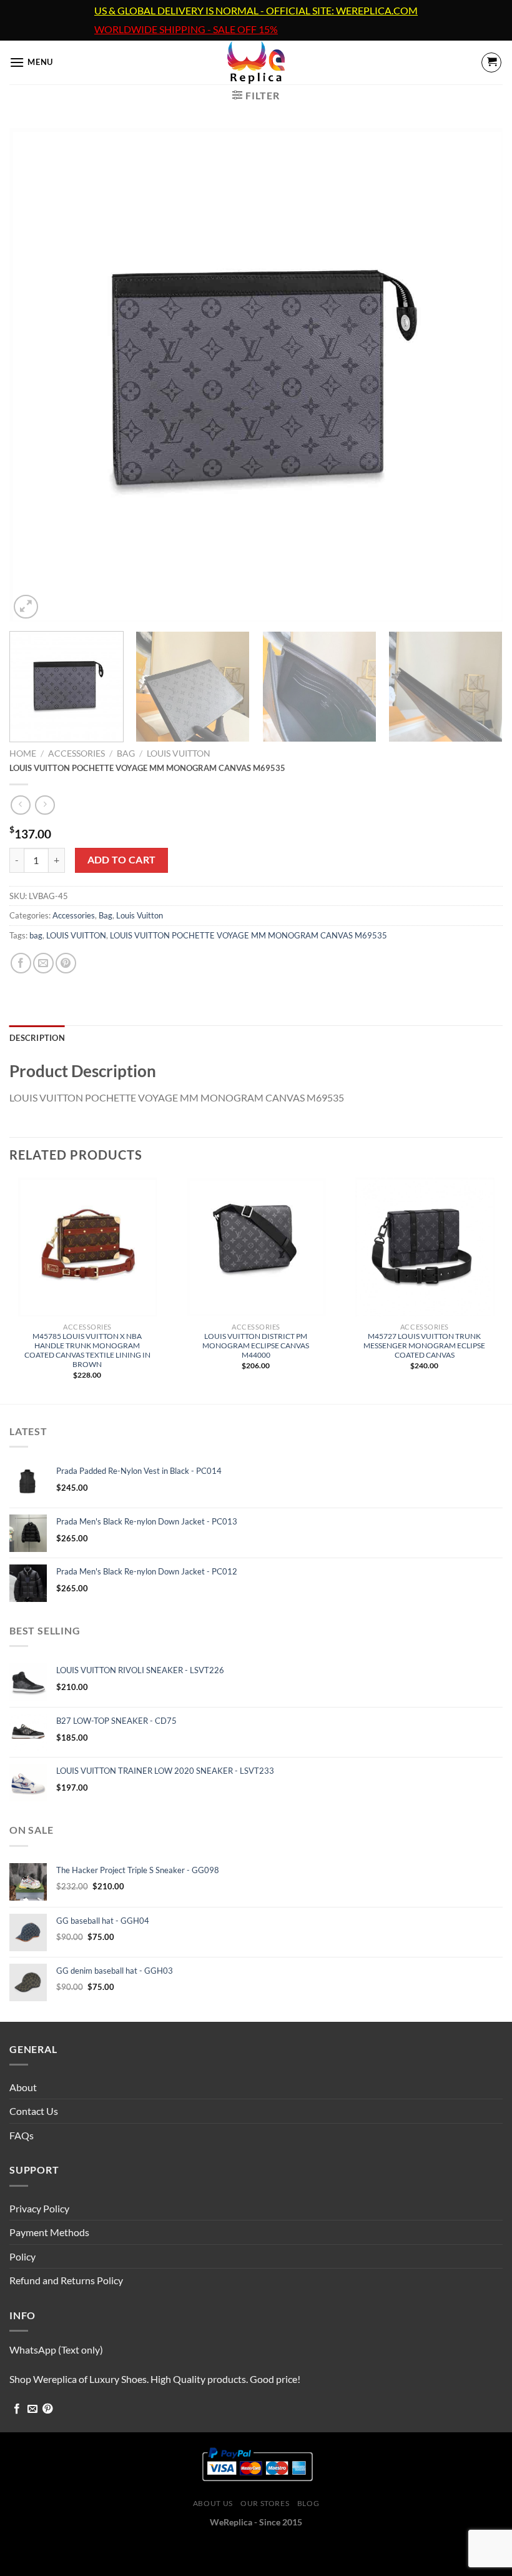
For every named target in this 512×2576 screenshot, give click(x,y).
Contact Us (34, 2111)
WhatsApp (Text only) (56, 2350)
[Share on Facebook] (21, 963)
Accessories (76, 753)
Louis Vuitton (179, 753)
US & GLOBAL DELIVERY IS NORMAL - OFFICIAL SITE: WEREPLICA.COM (256, 11)
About (23, 2087)
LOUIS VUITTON (76, 935)
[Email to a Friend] (43, 963)
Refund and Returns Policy (66, 2280)
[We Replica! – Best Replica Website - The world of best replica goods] (256, 62)
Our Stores (265, 2503)
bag (36, 935)
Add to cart (122, 860)
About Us (213, 2503)
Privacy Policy (39, 2208)
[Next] (477, 375)
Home (23, 753)
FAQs (22, 2135)
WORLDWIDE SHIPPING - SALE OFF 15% (186, 29)
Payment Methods (49, 2232)
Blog (308, 2503)
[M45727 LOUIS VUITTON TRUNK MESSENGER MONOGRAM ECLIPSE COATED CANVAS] (425, 1247)
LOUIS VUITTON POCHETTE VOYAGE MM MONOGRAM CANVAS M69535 (249, 935)
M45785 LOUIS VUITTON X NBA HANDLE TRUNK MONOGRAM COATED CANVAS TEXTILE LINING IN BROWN (87, 1350)
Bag (126, 753)
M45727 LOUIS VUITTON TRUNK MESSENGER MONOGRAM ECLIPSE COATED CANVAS (424, 1345)
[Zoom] (26, 607)
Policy (22, 2256)
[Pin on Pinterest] (66, 963)
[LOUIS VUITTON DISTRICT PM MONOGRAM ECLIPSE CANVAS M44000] (256, 1247)
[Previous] (35, 375)
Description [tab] (37, 1038)
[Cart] (491, 62)
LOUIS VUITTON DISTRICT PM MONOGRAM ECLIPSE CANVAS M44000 (256, 1345)
